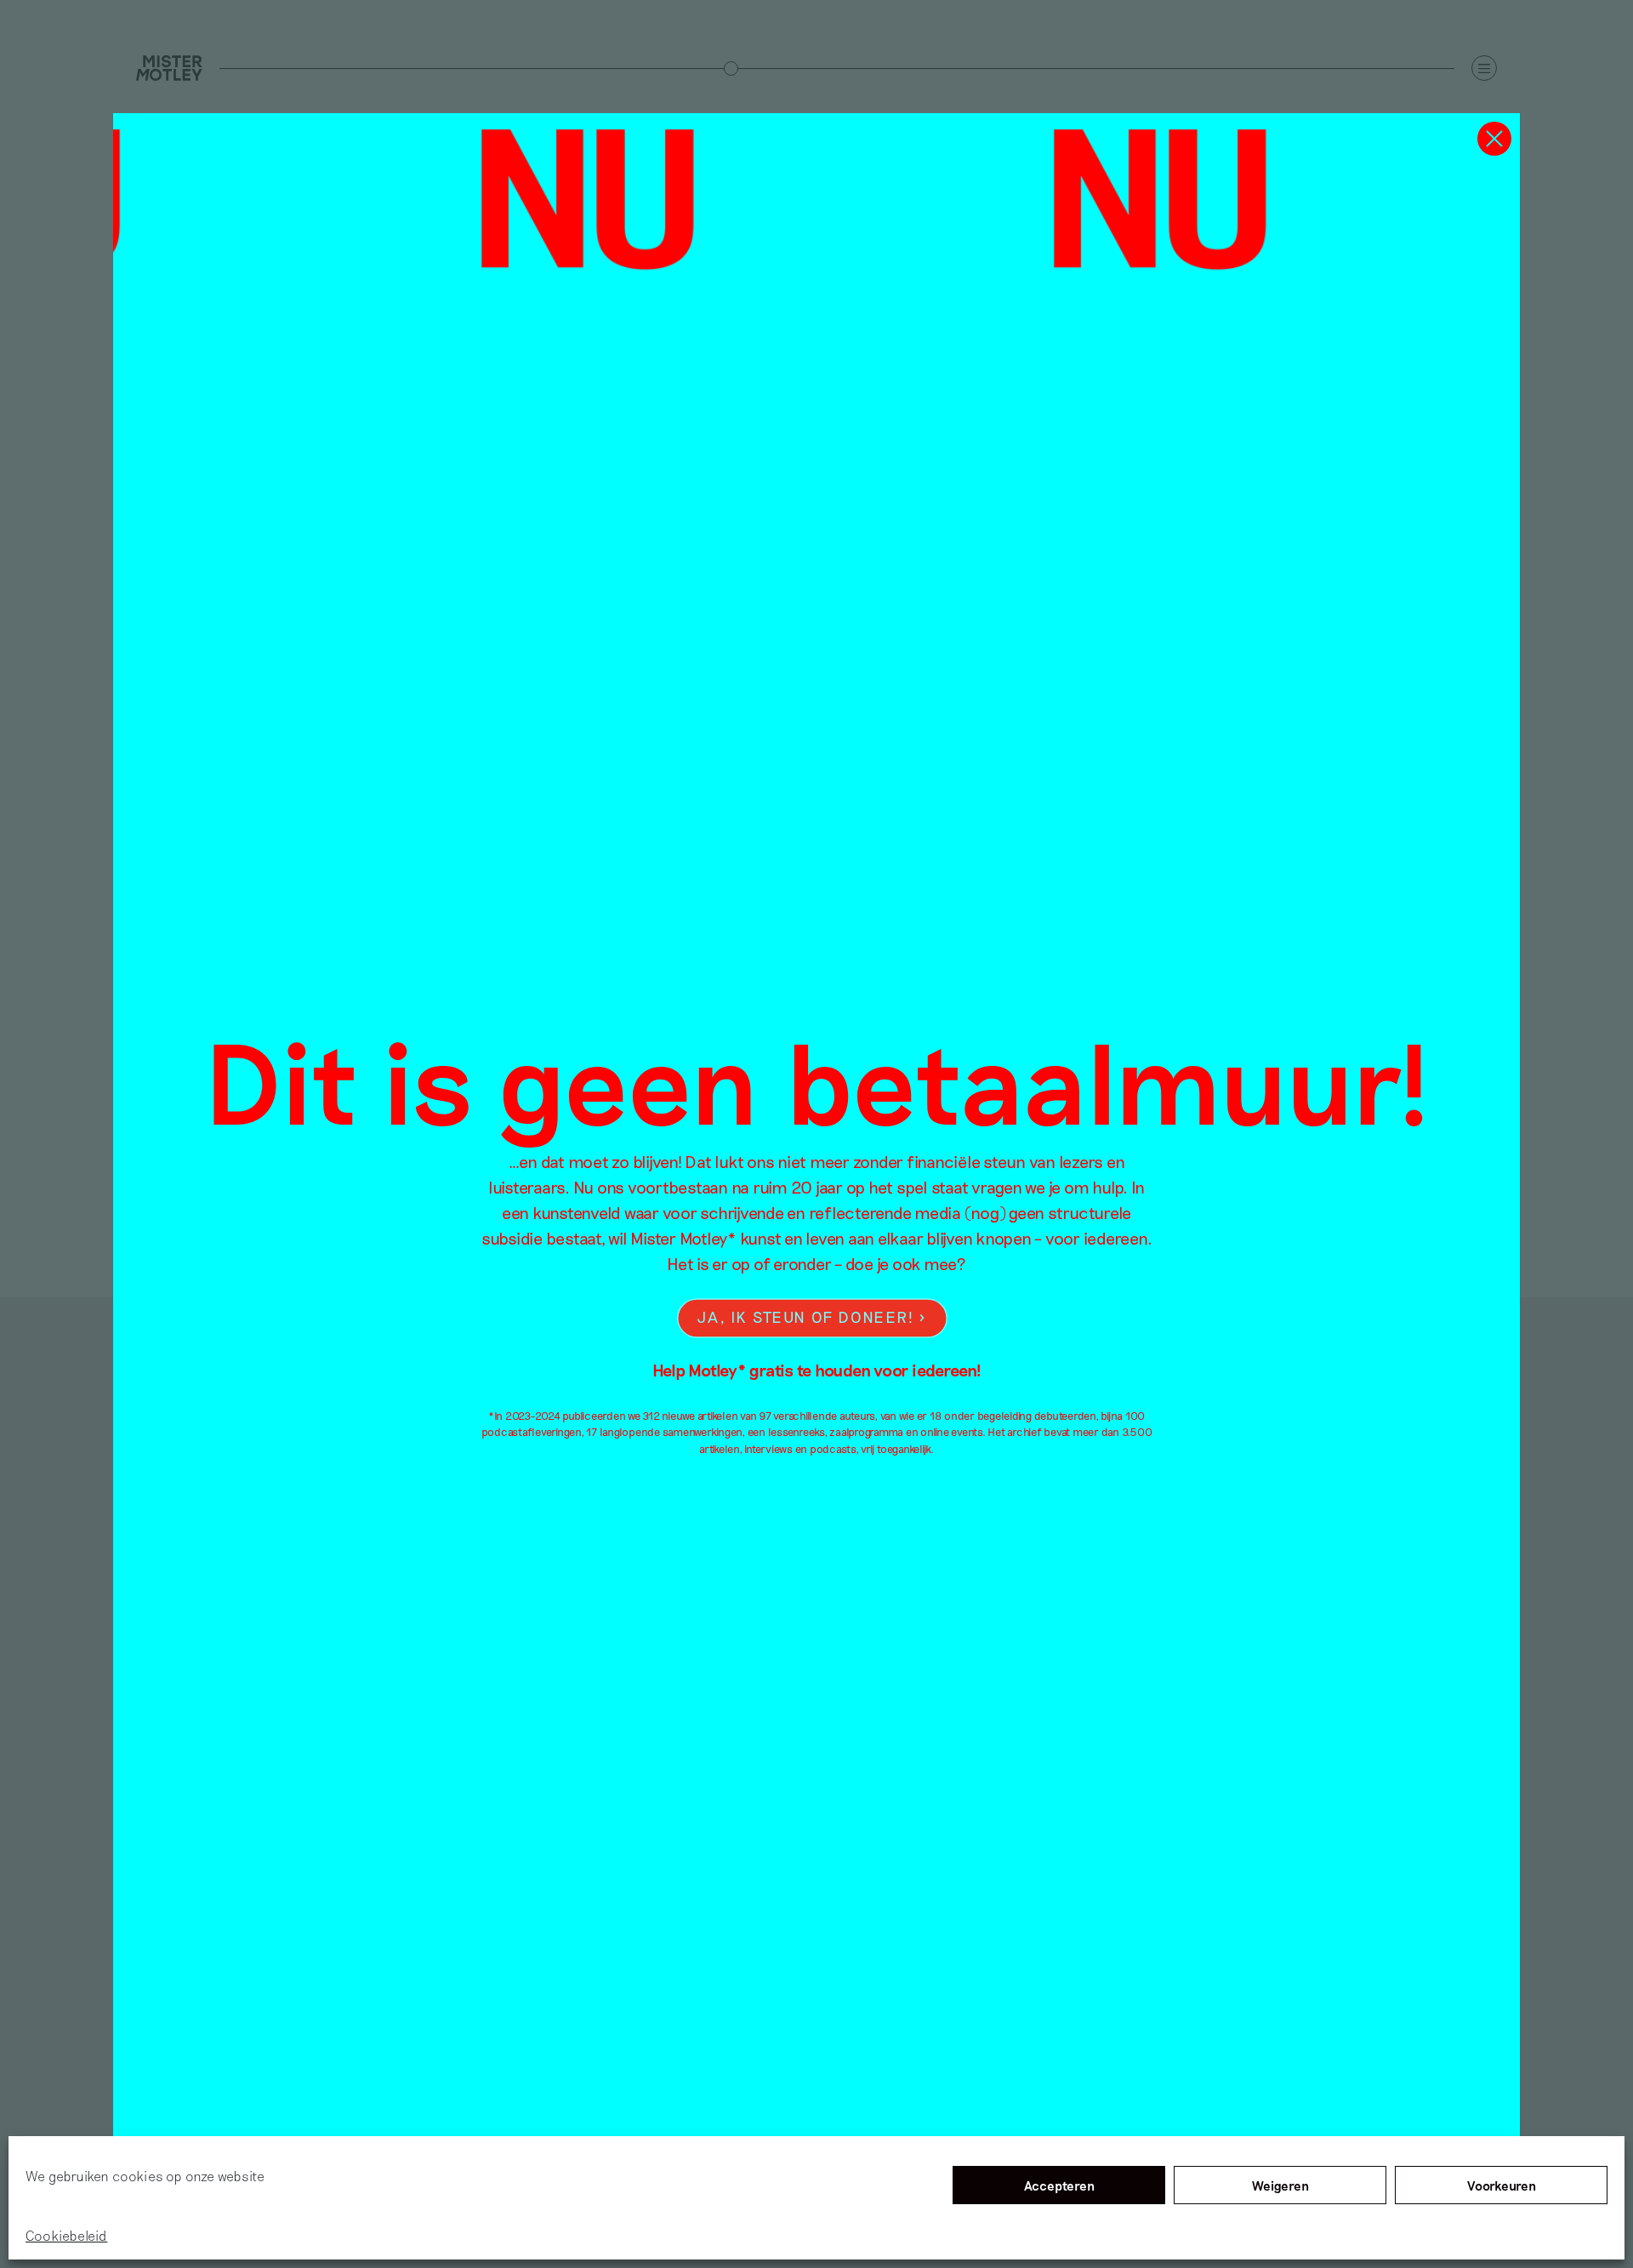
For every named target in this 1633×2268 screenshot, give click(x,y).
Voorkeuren (1502, 2185)
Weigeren (1280, 2185)
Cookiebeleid (66, 2235)
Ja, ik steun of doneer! (805, 1317)
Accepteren (1059, 2185)
